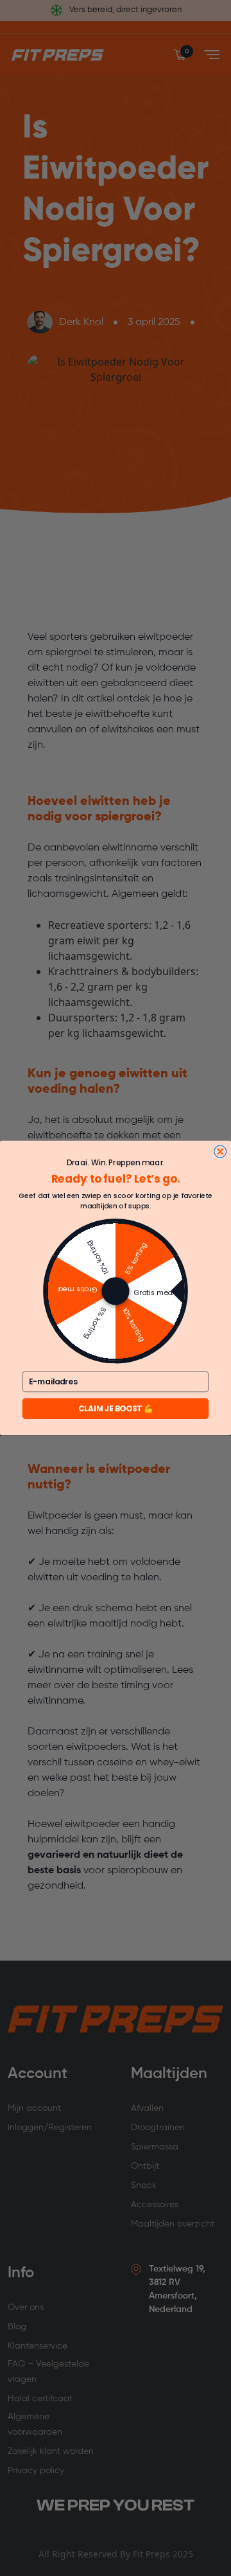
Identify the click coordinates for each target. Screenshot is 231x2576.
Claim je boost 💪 (116, 1408)
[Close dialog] (220, 1151)
